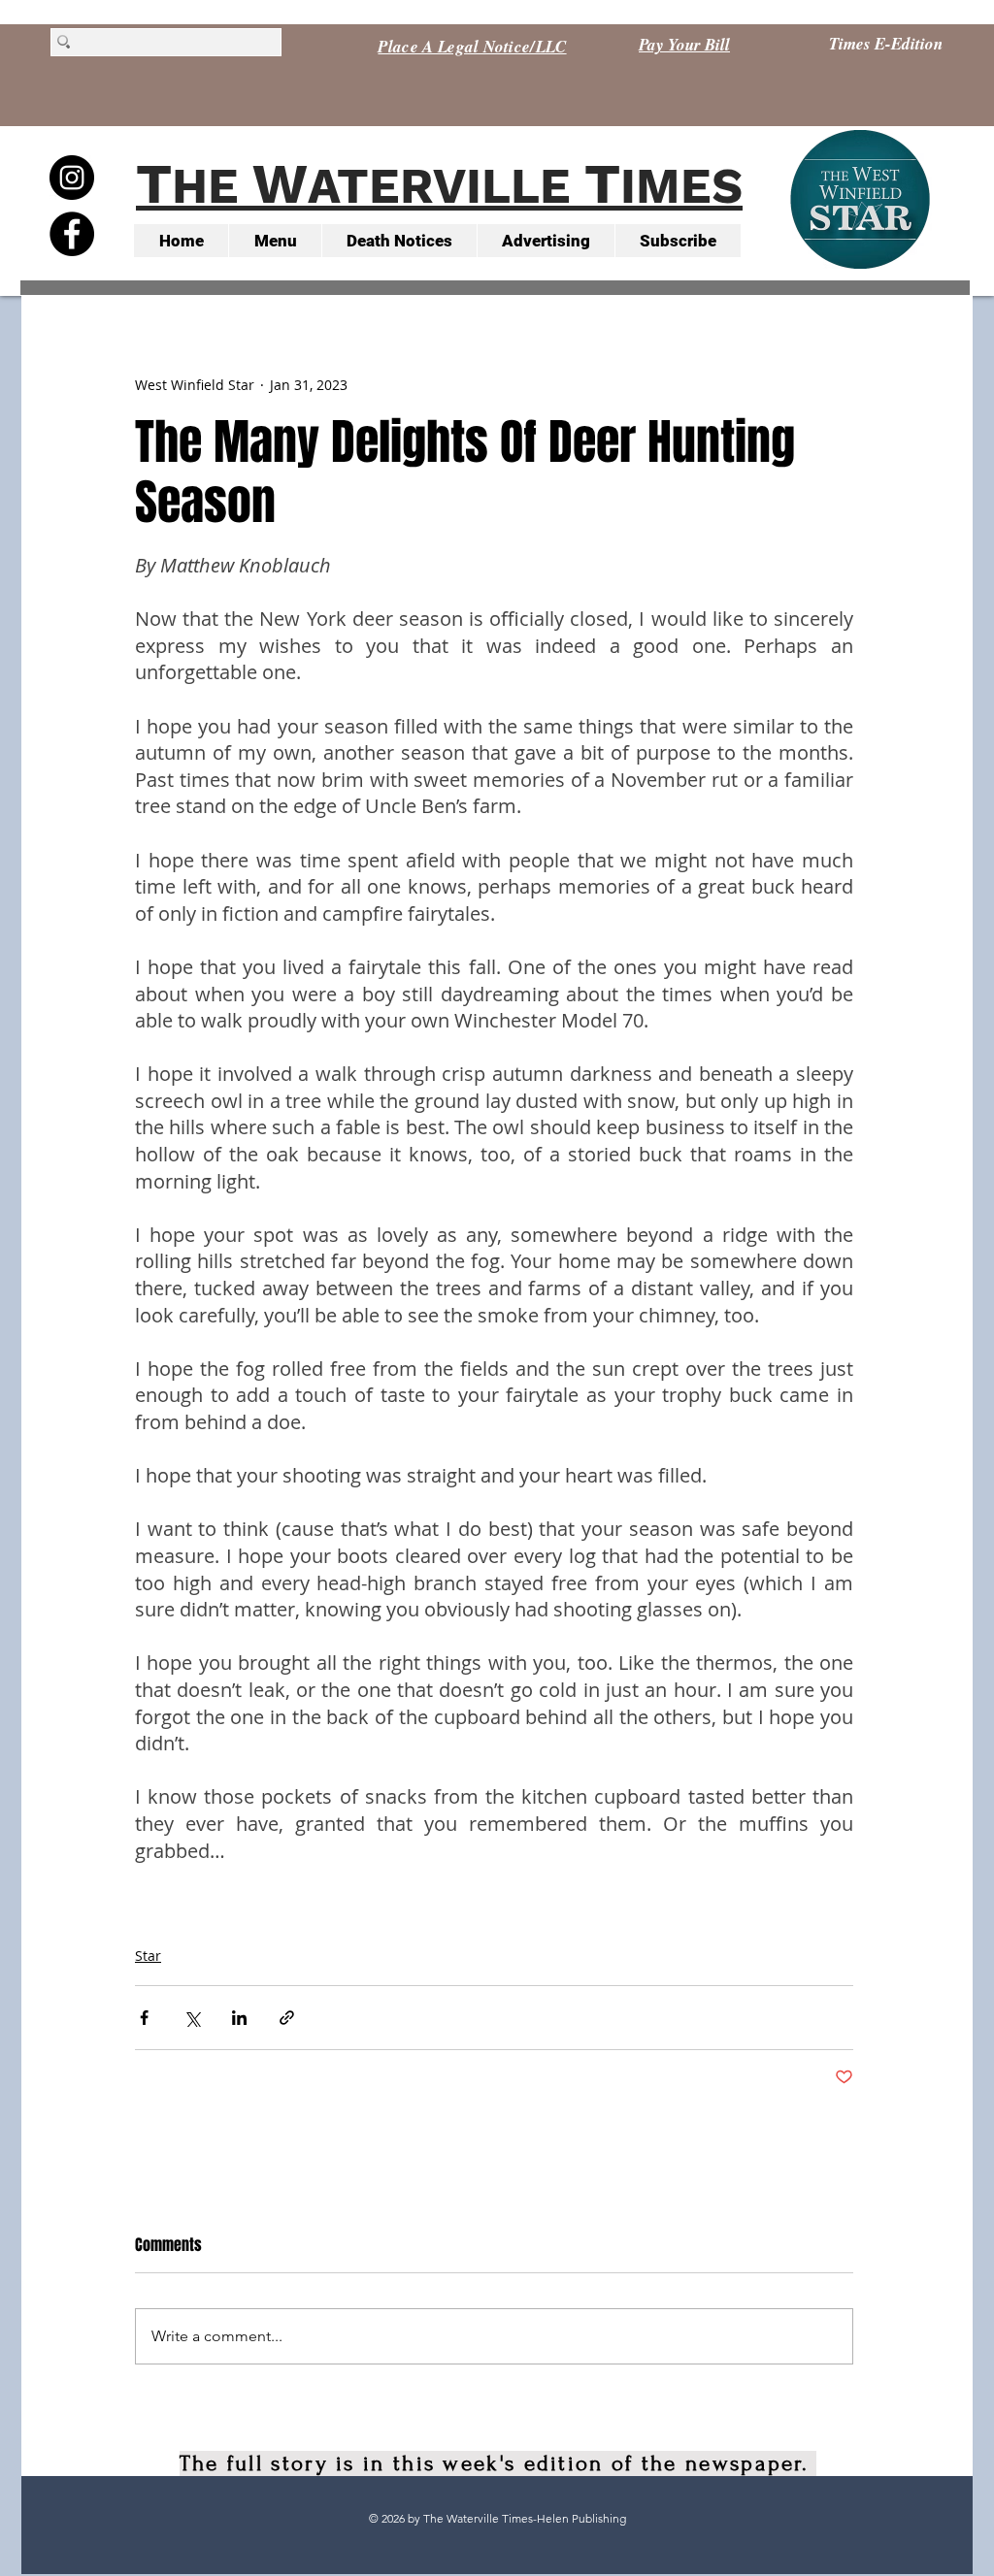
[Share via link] (287, 2018)
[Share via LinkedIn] (239, 2018)
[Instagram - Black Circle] (72, 178)
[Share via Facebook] (144, 2018)
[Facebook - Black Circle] (72, 234)
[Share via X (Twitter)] (192, 2018)
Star (148, 1956)
